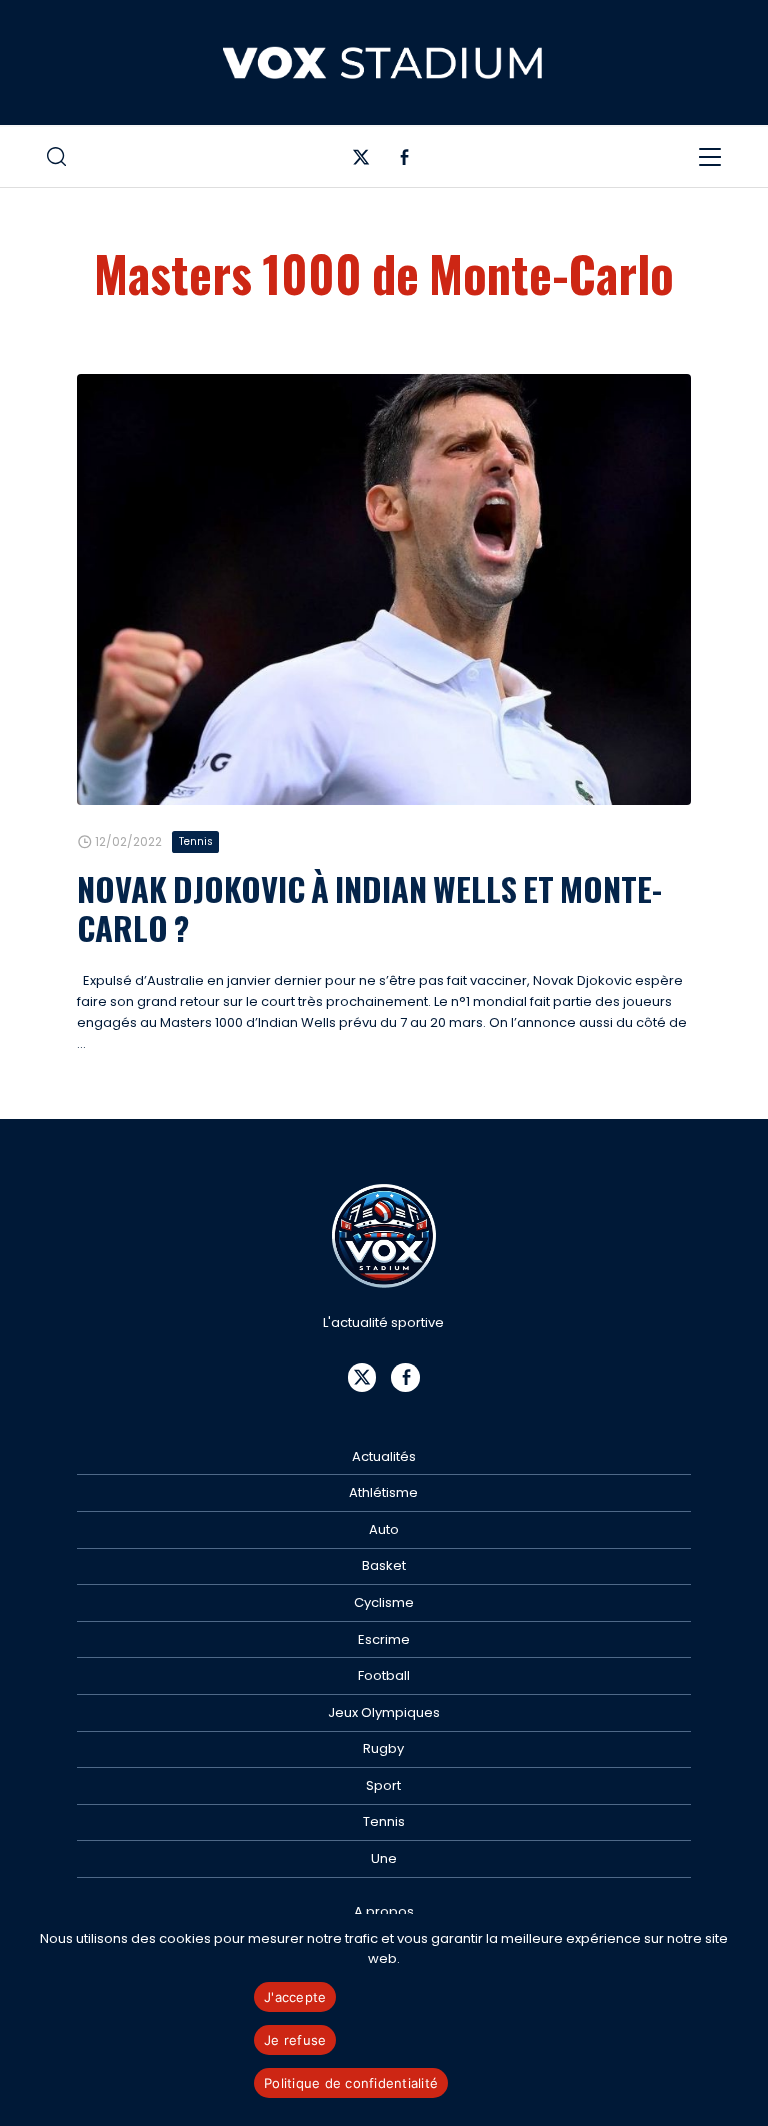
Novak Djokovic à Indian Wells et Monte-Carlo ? (369, 907)
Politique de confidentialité (351, 2083)
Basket (384, 1565)
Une (384, 1858)
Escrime (384, 1639)
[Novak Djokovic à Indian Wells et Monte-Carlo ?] (384, 590)
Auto (384, 1529)
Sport (383, 1785)
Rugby (383, 1748)
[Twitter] (361, 161)
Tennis (196, 841)
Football (384, 1675)
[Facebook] (404, 161)
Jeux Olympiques (384, 1712)
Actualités (384, 1456)
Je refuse (295, 2040)
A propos (384, 1911)
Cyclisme (384, 1602)
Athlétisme (383, 1492)
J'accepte (295, 1997)
